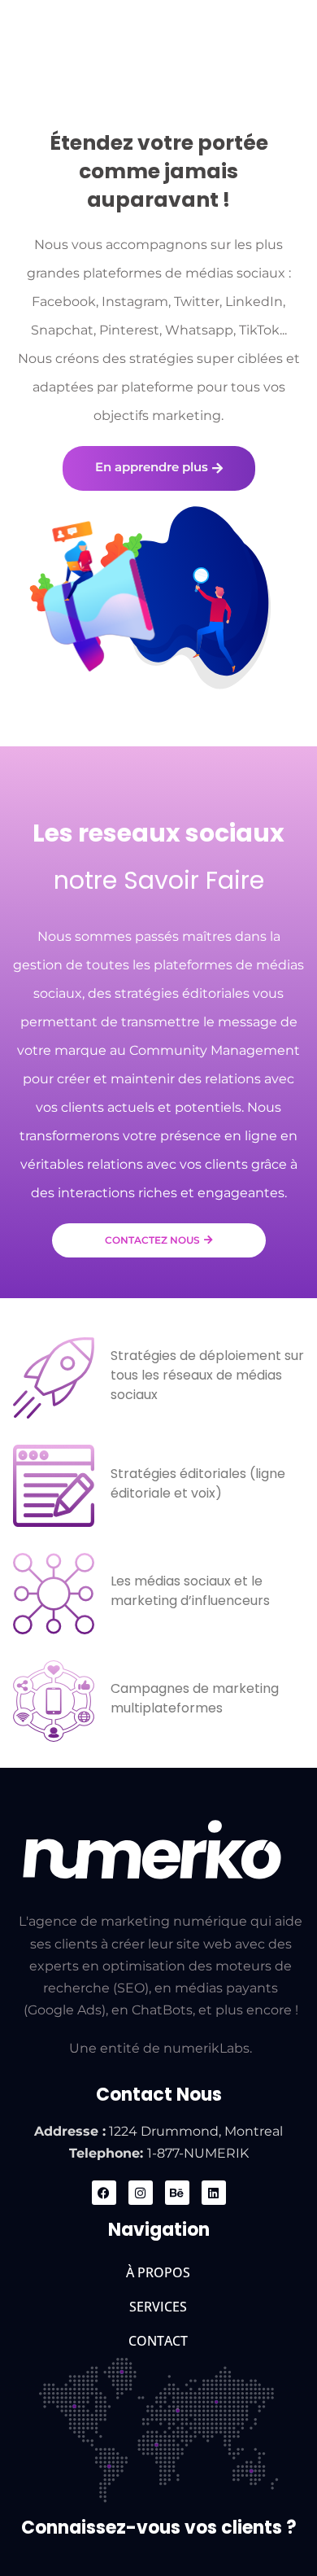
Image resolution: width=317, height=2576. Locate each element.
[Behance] (177, 2193)
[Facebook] (104, 2193)
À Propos (158, 2272)
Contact (158, 2341)
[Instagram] (141, 2193)
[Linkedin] (214, 2193)
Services (158, 2307)
